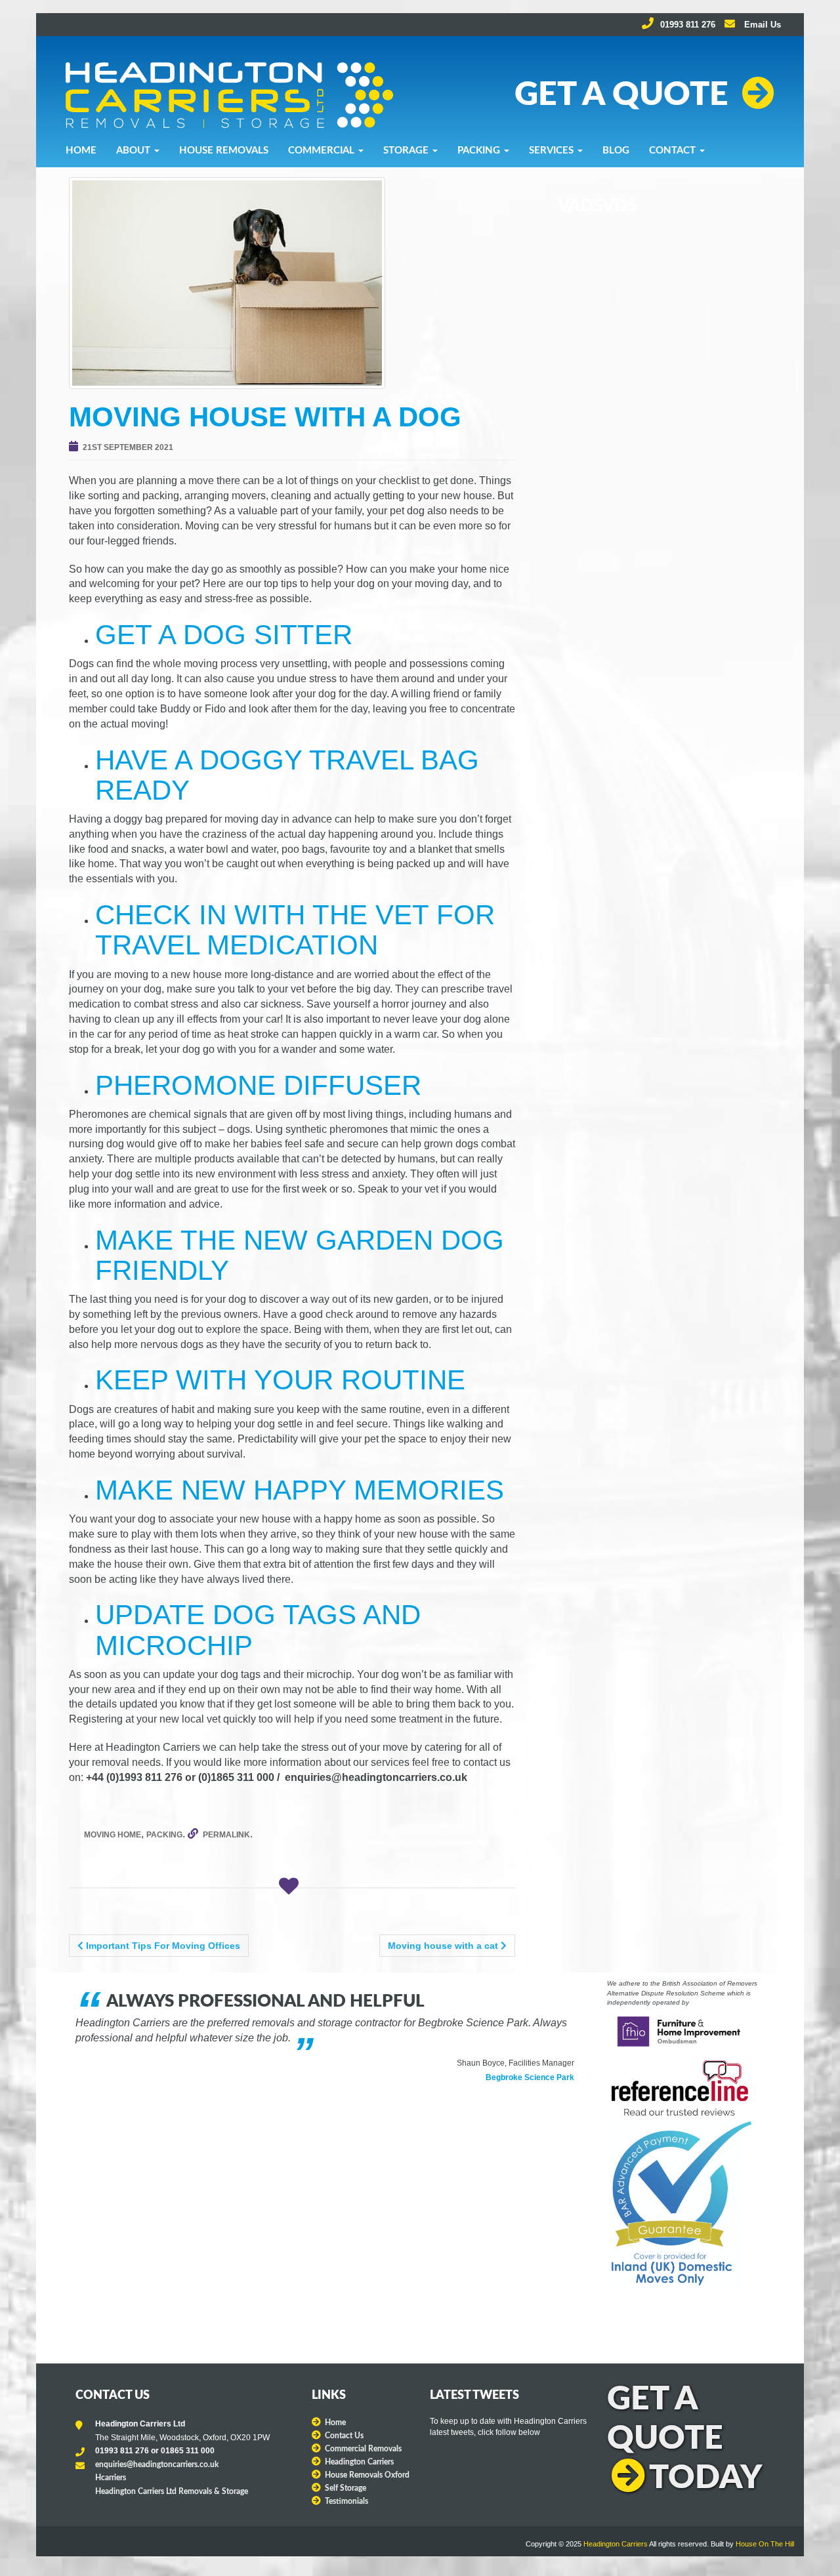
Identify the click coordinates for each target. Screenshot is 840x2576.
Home (81, 151)
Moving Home (113, 1835)
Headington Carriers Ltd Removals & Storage (172, 2491)
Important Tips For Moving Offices (162, 1946)
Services (553, 151)
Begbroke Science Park (530, 2077)
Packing (480, 151)
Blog (616, 151)
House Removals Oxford (367, 2475)
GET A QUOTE (621, 95)
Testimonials (346, 2501)
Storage (407, 151)
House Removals (224, 151)
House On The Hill (765, 2544)
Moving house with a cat (444, 1946)
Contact (674, 151)
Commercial (323, 151)
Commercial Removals (363, 2449)
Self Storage (346, 2488)
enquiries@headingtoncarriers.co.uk (157, 2464)
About (135, 151)
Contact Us (344, 2436)
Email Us (761, 25)
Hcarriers (111, 2478)
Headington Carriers (359, 2462)
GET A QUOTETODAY (685, 2439)
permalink (226, 1835)
